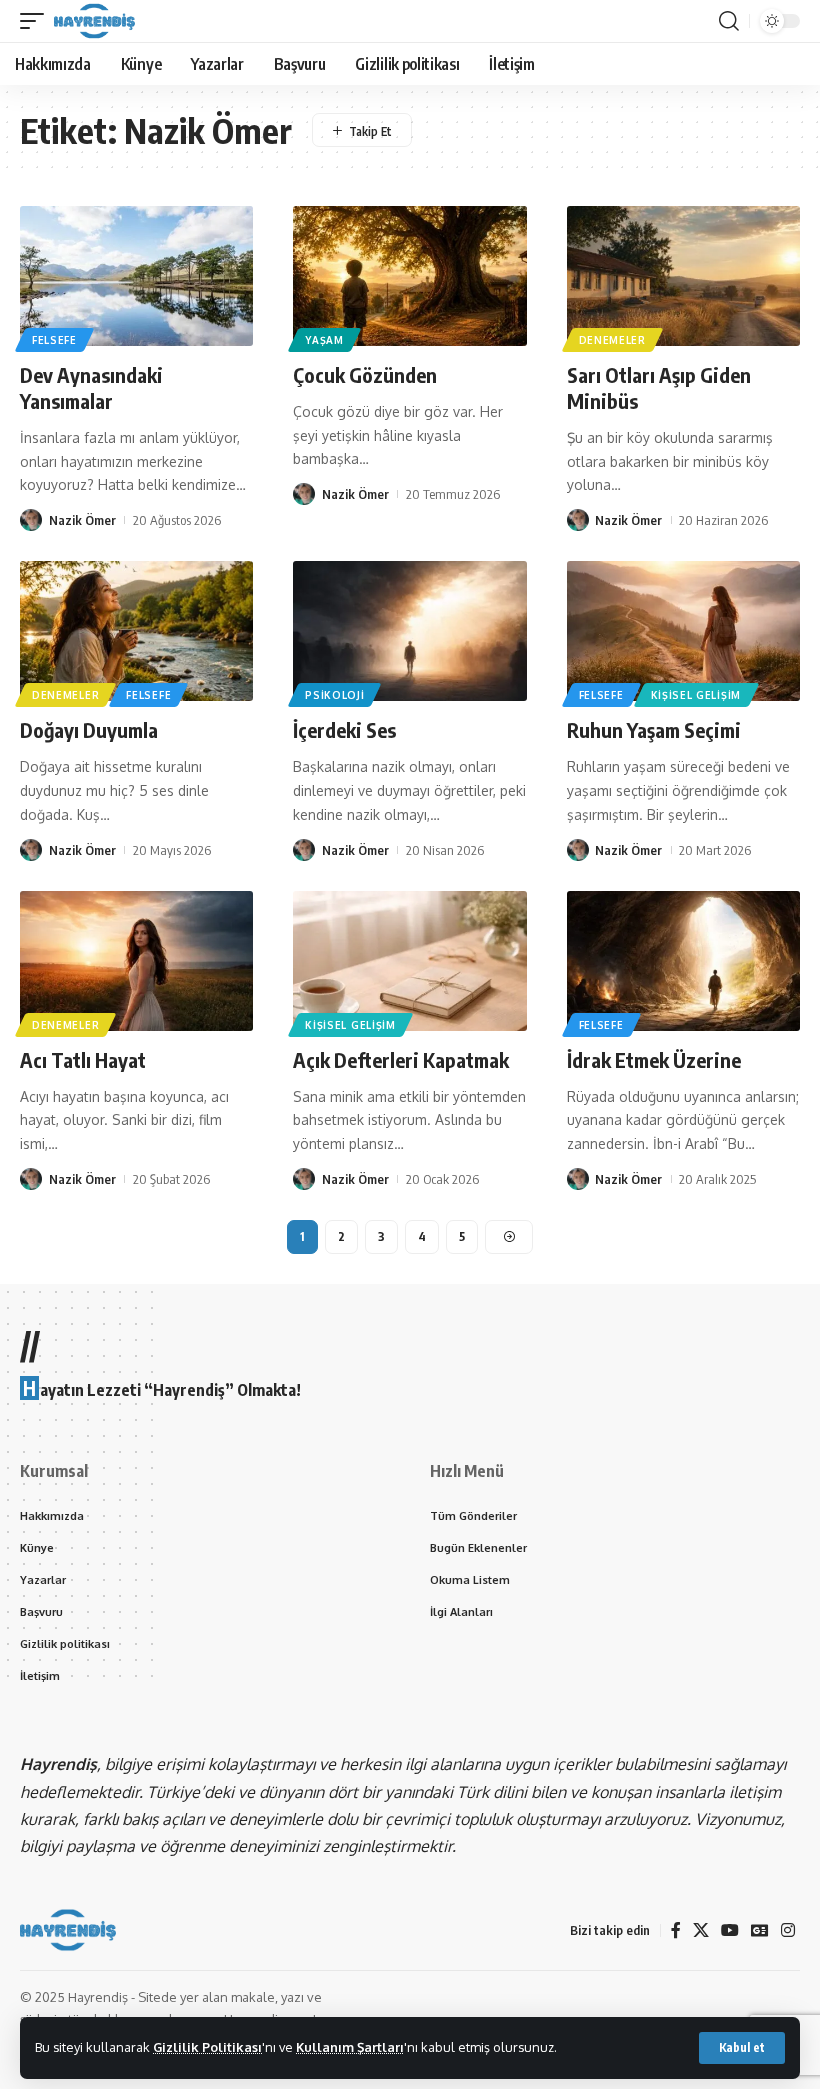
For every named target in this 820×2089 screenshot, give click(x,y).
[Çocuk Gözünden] (409, 276)
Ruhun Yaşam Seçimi (654, 729)
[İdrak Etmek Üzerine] (683, 961)
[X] (701, 1930)
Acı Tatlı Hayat (83, 1059)
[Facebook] (676, 1930)
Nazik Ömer (82, 520)
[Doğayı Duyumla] (136, 631)
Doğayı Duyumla (89, 729)
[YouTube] (730, 1930)
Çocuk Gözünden (365, 374)
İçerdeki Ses (344, 729)
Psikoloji (334, 695)
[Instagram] (788, 1930)
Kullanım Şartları (350, 2047)
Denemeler (612, 340)
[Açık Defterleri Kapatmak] (409, 961)
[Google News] (760, 1930)
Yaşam (324, 340)
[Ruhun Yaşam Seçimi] (683, 631)
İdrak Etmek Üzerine (654, 1059)
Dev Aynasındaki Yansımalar (91, 387)
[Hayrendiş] (94, 21)
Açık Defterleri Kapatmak (401, 1059)
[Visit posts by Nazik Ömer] (31, 520)
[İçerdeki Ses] (409, 631)
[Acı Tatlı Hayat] (136, 961)
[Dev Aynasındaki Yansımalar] (136, 276)
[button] (742, 2048)
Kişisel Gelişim (696, 695)
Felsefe (54, 340)
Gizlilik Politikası (207, 2047)
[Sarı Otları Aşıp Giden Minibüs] (683, 276)
